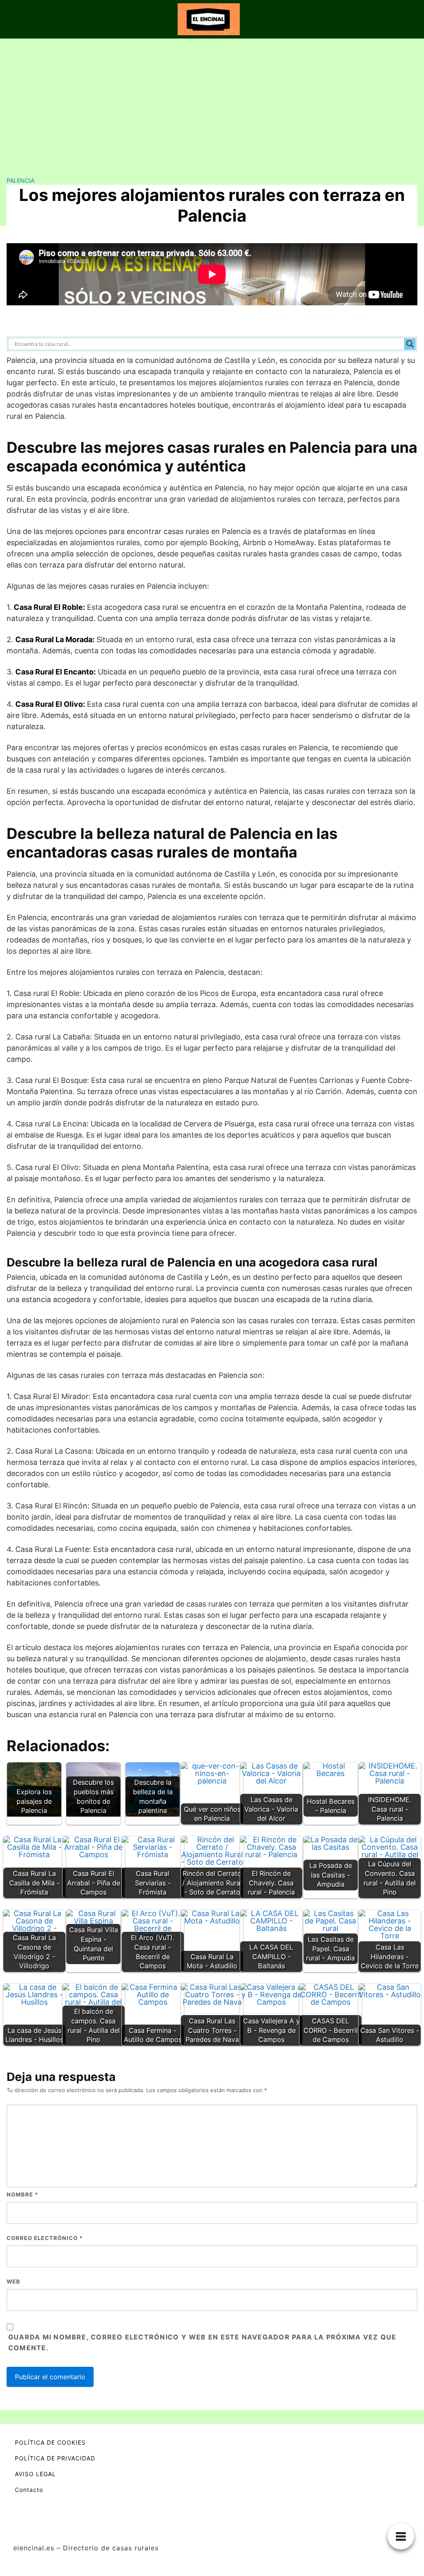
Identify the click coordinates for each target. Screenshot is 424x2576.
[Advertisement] (212, 101)
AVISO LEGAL (35, 2474)
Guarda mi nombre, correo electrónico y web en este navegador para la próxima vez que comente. (202, 2342)
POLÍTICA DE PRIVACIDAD (55, 2458)
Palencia (20, 180)
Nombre (22, 2194)
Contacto (29, 2490)
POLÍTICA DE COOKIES (50, 2442)
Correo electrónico (45, 2238)
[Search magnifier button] (410, 344)
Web (13, 2281)
